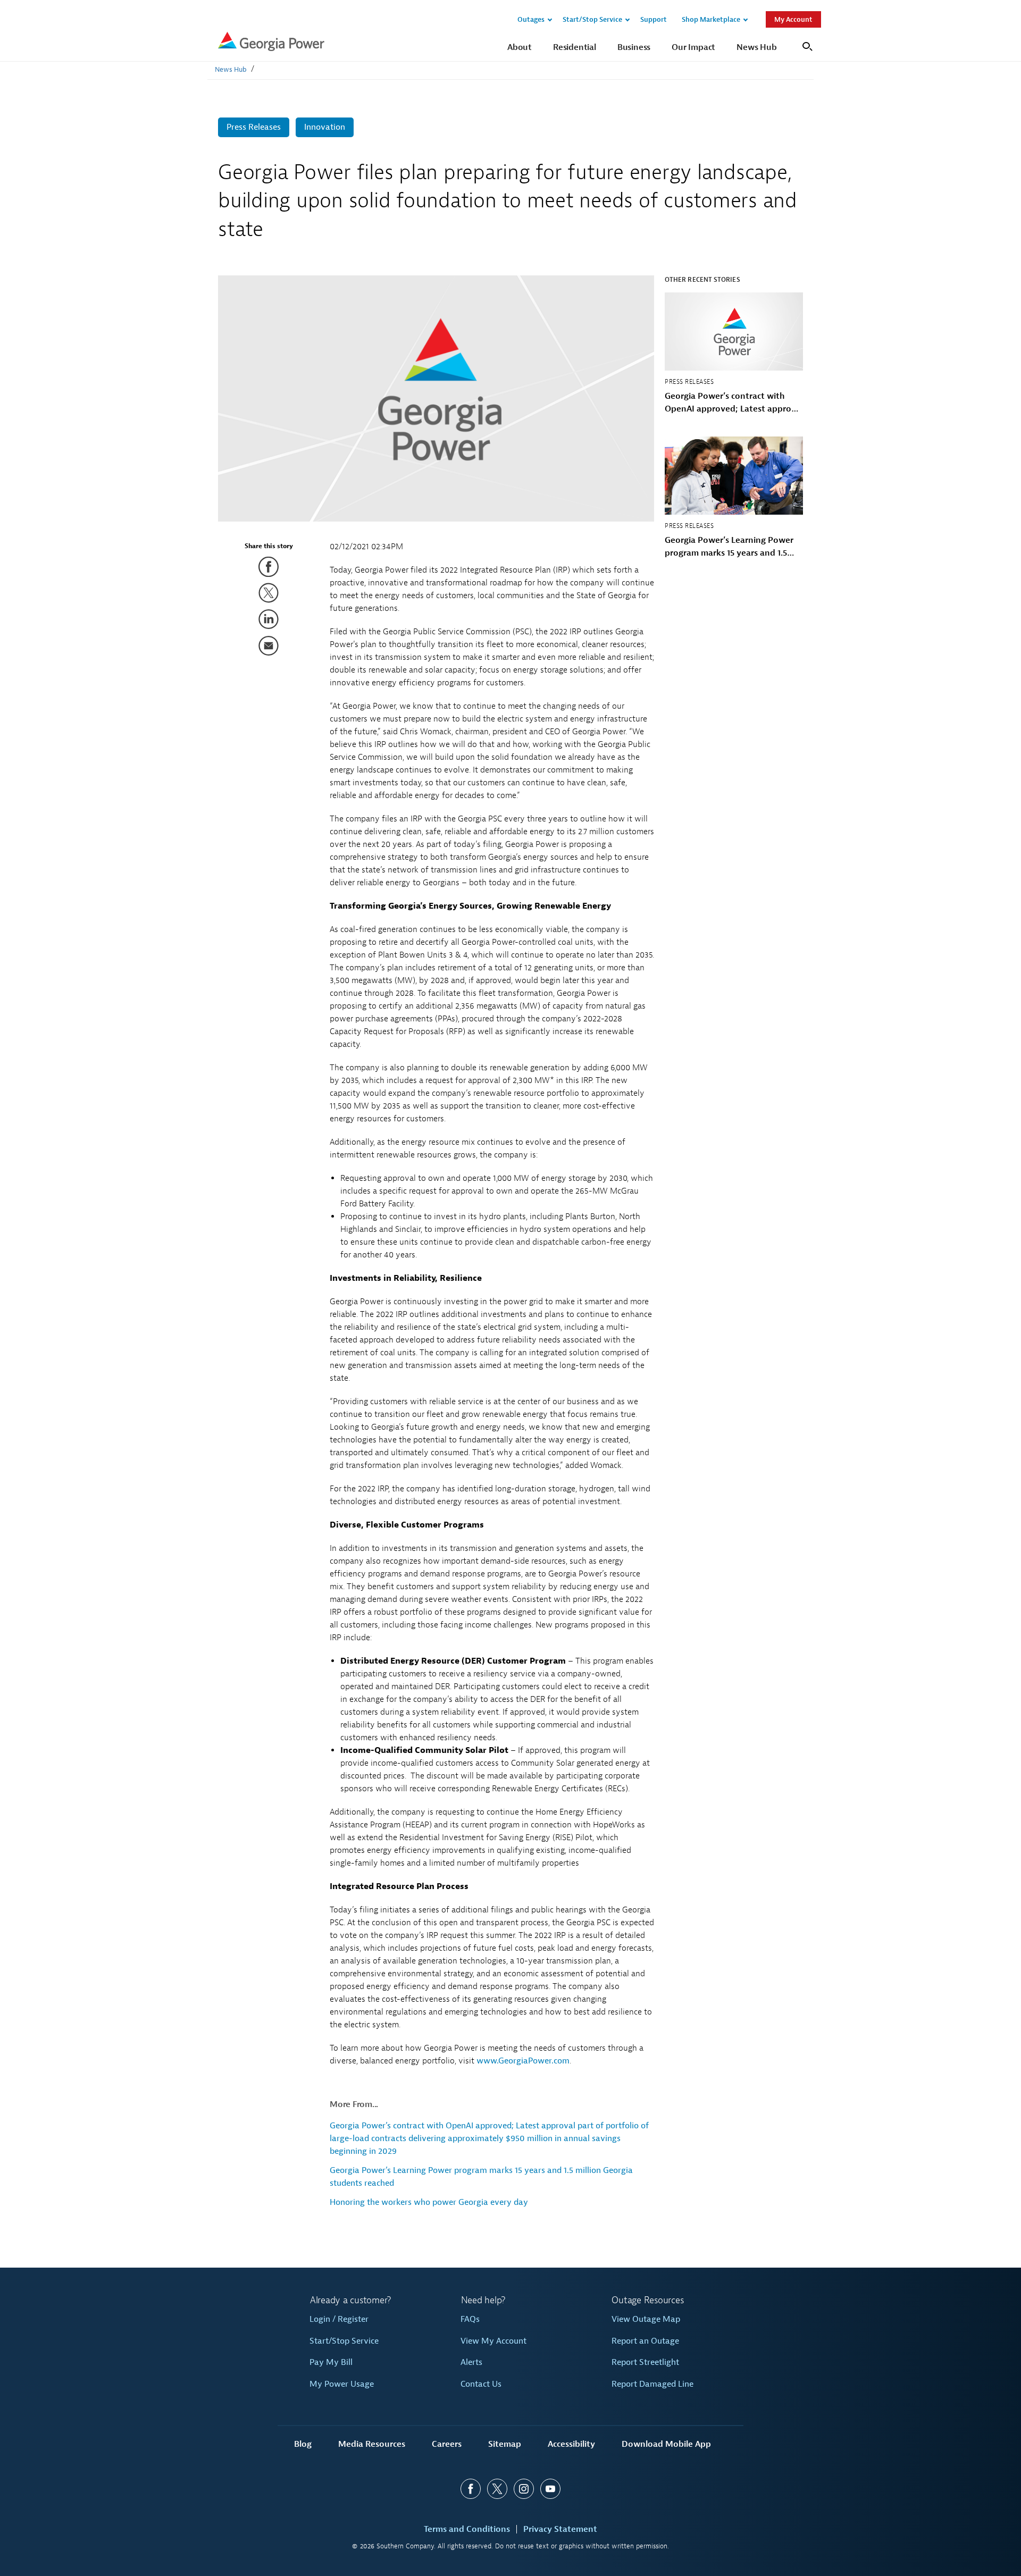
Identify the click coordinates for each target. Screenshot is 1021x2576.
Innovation (325, 127)
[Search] (806, 45)
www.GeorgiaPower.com (523, 2061)
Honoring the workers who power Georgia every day (429, 2202)
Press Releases (254, 127)
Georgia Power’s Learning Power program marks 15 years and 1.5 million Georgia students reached (730, 547)
